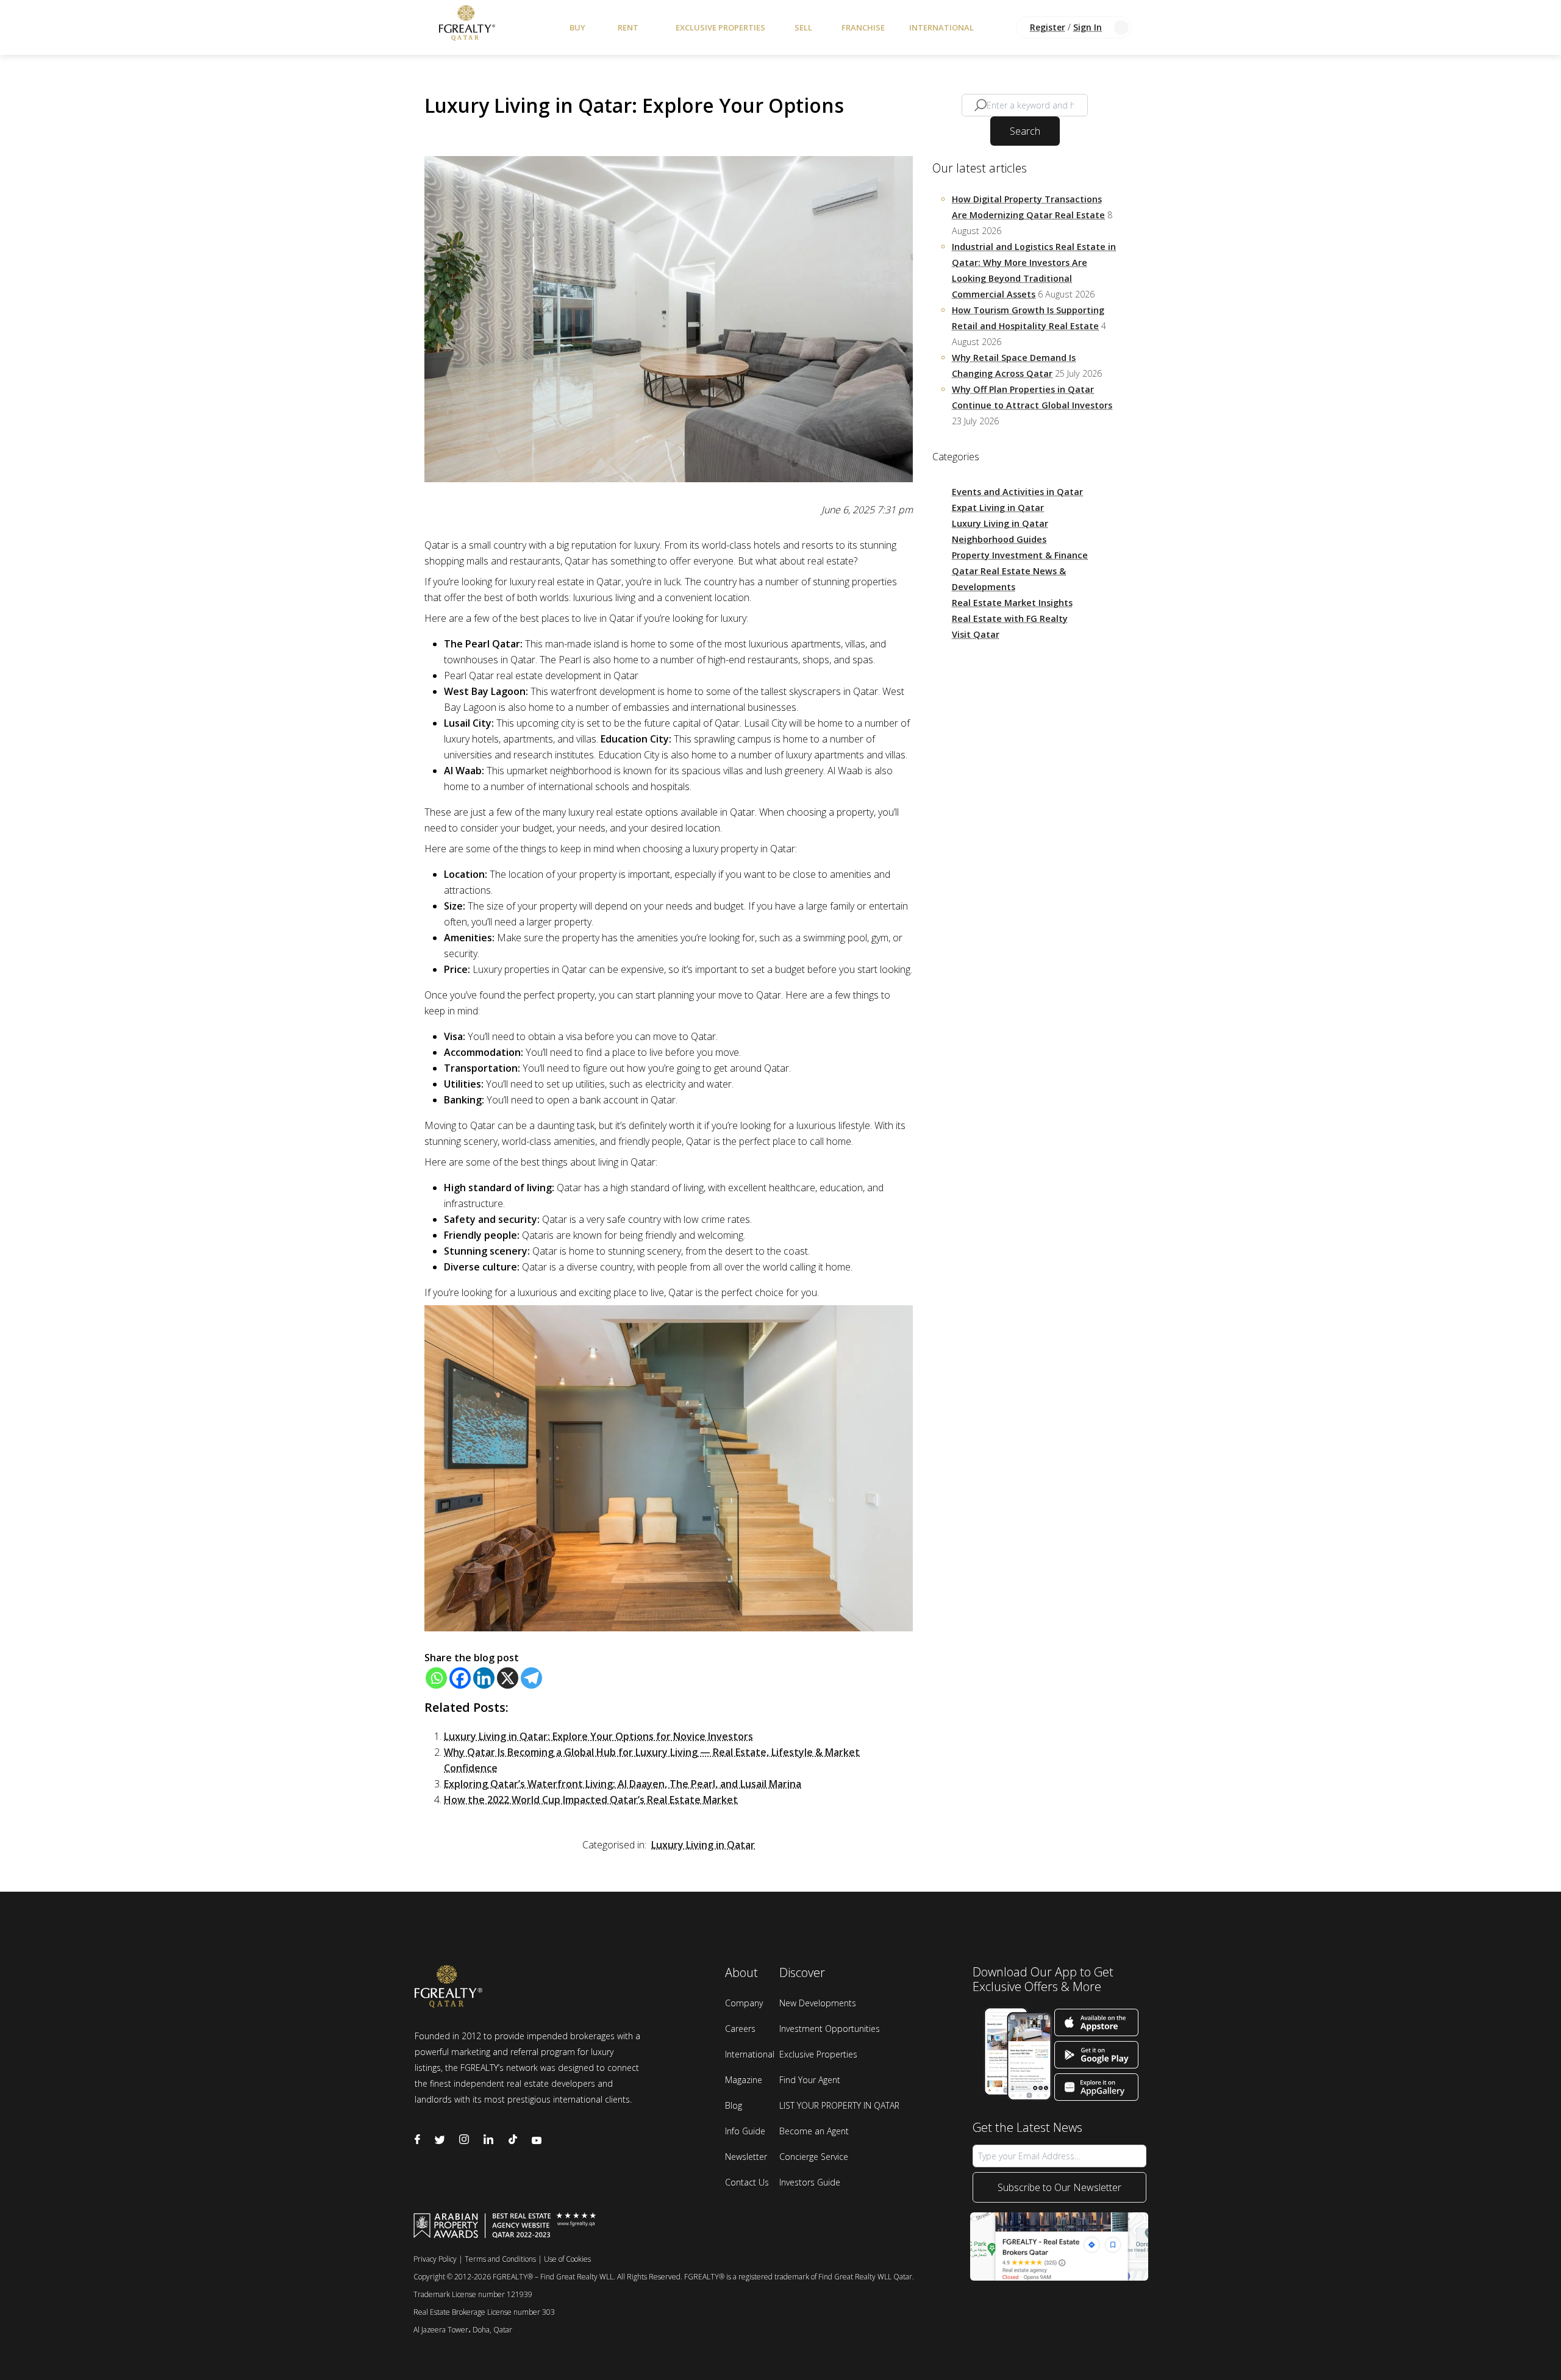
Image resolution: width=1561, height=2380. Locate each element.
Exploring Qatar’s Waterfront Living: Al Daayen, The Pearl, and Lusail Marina (623, 1784)
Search (1025, 131)
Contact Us (747, 2182)
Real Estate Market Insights (1012, 603)
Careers (740, 2029)
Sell (803, 27)
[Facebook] (460, 1678)
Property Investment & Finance (1020, 555)
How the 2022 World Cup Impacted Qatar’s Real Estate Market (591, 1800)
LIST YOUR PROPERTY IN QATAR (839, 2105)
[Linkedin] (484, 1678)
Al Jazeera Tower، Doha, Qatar (463, 2330)
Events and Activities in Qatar (1017, 492)
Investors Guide (810, 2182)
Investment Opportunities (830, 2029)
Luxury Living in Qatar (703, 1845)
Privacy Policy (435, 2259)
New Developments (818, 2003)
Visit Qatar (976, 634)
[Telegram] (531, 1678)
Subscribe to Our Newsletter (1059, 2187)
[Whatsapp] (436, 1678)
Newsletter (746, 2157)
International (941, 27)
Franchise (863, 27)
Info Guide (745, 2131)
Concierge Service (814, 2157)
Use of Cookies (567, 2259)
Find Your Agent (810, 2080)
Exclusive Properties (720, 27)
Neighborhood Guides (999, 539)
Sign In (1088, 27)
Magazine (744, 2080)
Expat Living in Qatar (998, 508)
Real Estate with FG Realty (1010, 618)
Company (744, 2003)
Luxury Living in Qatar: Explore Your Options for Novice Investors (598, 1736)
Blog (734, 2105)
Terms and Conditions (500, 2259)
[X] (508, 1678)
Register (1048, 27)
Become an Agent (814, 2131)
